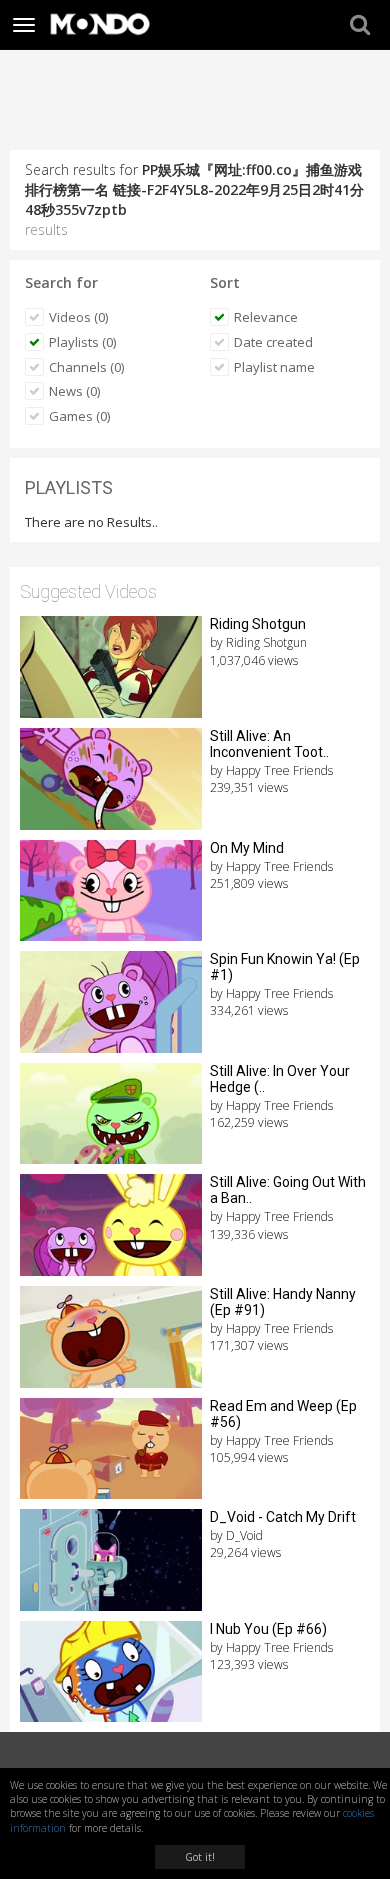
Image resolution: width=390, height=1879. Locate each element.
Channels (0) (86, 367)
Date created (273, 342)
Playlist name (274, 367)
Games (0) (79, 416)
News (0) (74, 391)
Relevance (266, 317)
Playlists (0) (82, 342)
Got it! (200, 1857)
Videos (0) (78, 317)
